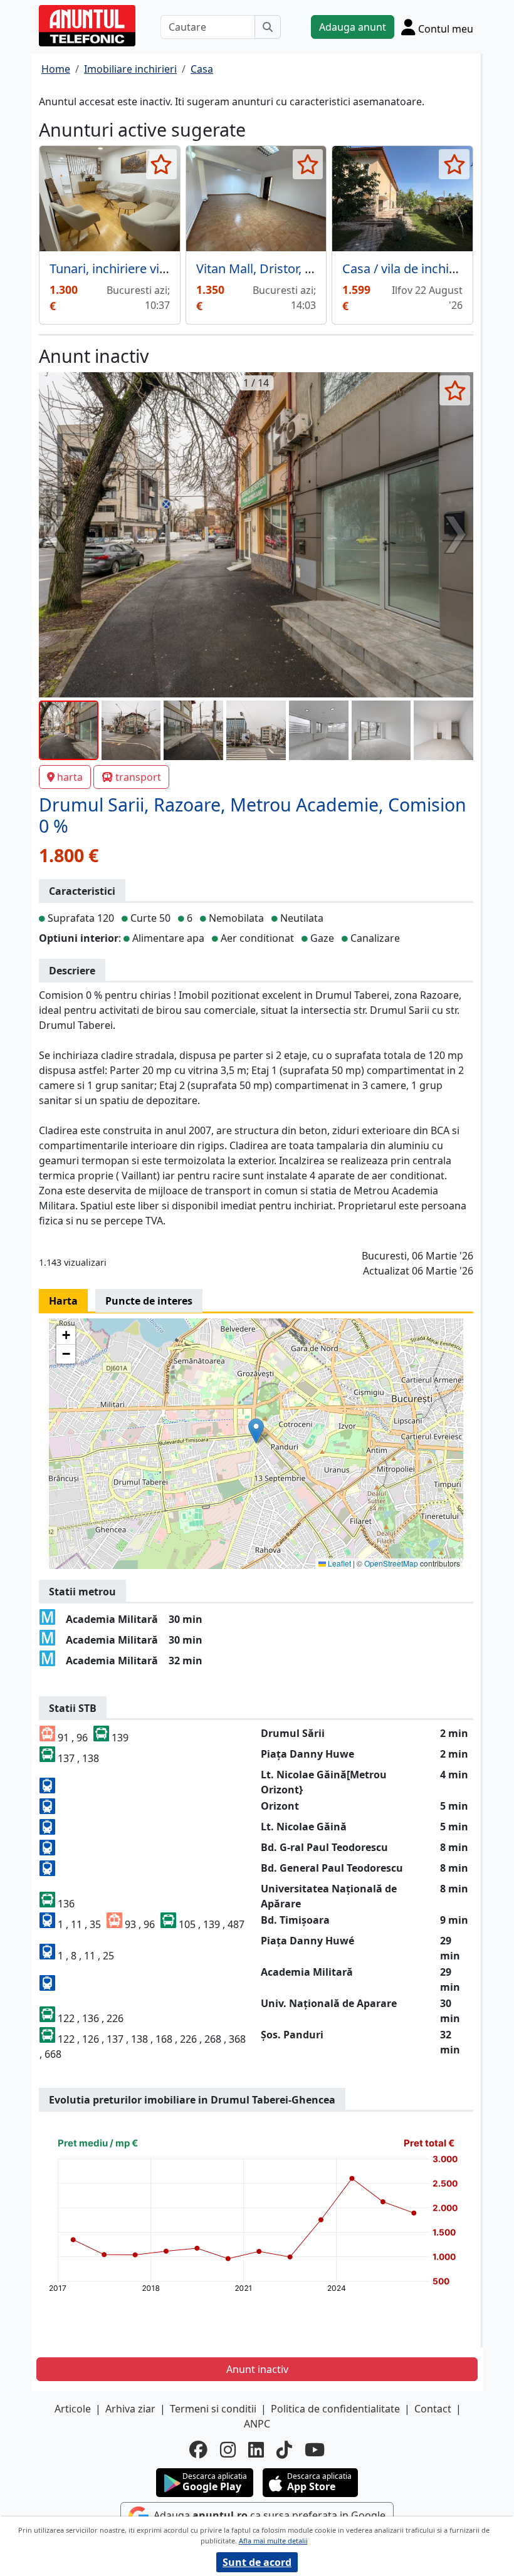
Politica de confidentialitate (335, 2409)
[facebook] (198, 2450)
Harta (63, 1301)
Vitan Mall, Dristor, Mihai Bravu (285, 269)
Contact (433, 2409)
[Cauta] (268, 27)
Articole (73, 2409)
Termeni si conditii (213, 2409)
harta (70, 777)
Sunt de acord (257, 2562)
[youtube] (315, 2450)
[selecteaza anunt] (161, 164)
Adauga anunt (353, 27)
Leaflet (338, 1563)
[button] (256, 1431)
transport (138, 777)
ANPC (257, 2424)
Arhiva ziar (130, 2409)
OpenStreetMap (391, 1563)
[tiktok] (284, 2450)
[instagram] (228, 2450)
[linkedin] (256, 2450)
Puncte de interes (149, 1301)
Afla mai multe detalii (273, 2541)
